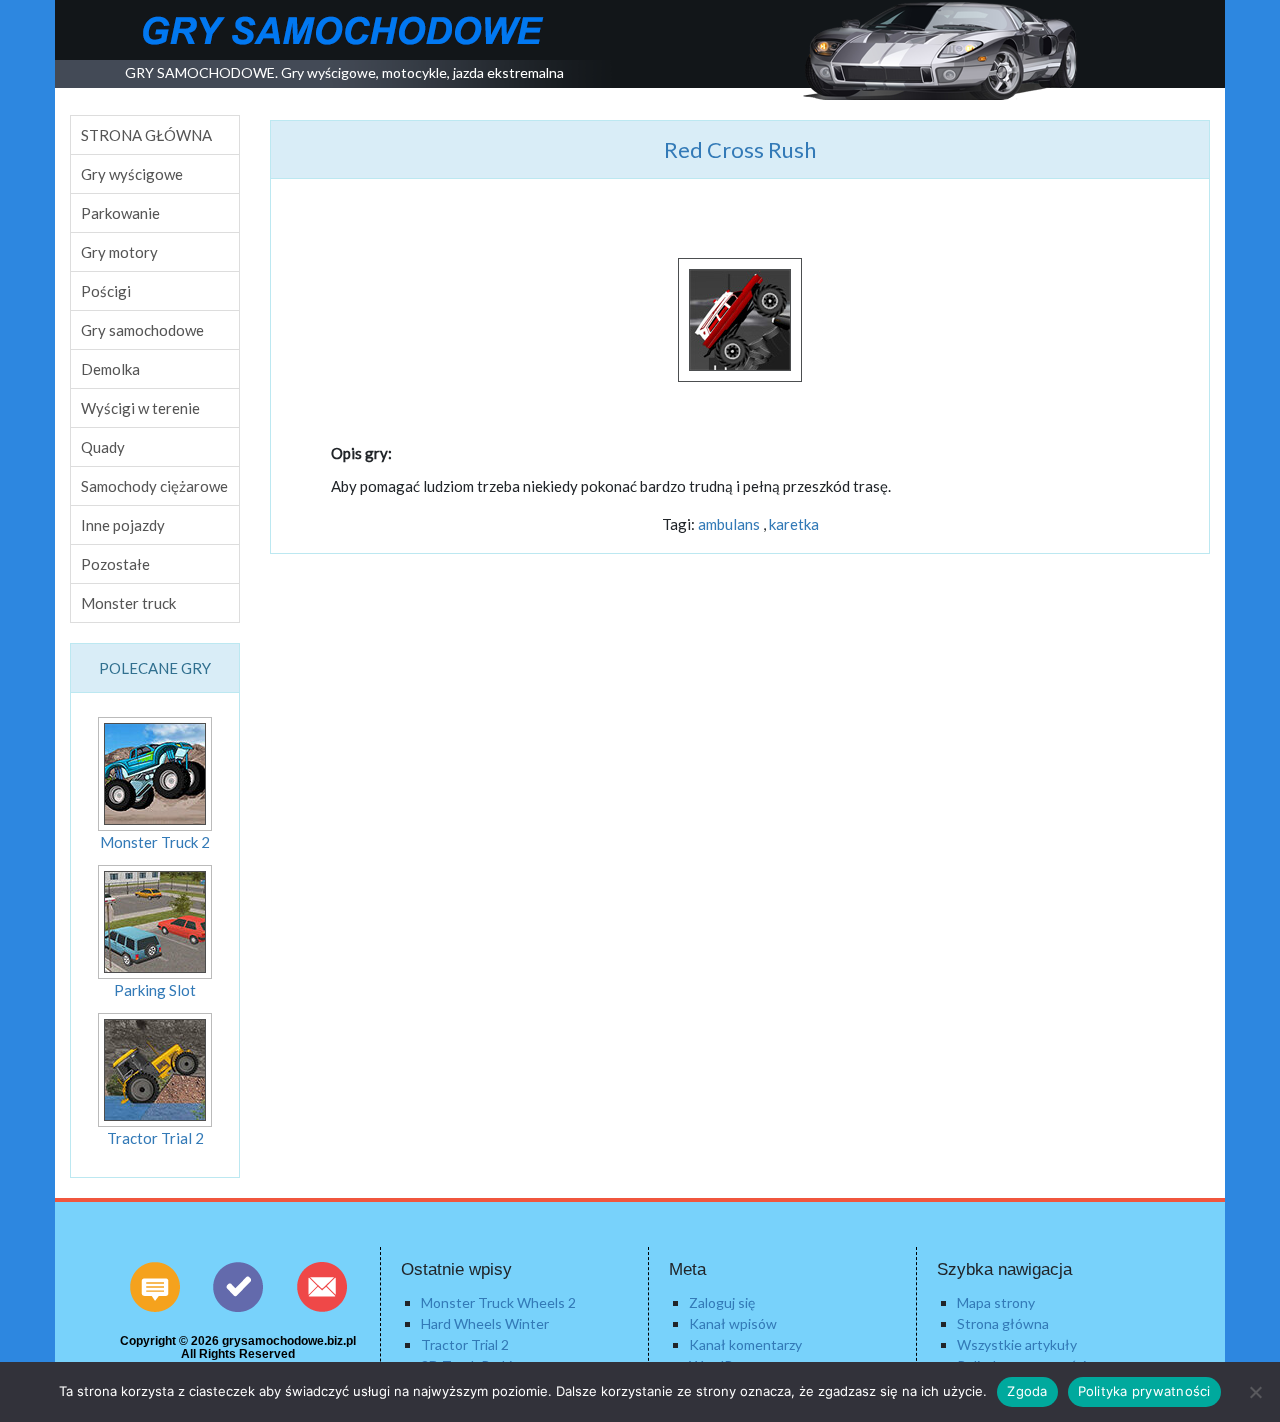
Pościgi (106, 291)
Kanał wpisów (733, 1323)
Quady (103, 447)
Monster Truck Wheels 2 (498, 1302)
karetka (794, 524)
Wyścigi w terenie (140, 408)
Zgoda (1027, 1391)
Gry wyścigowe (132, 174)
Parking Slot (155, 990)
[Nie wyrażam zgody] (1255, 1392)
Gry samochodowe (142, 330)
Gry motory (119, 252)
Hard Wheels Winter (485, 1323)
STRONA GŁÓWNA (146, 135)
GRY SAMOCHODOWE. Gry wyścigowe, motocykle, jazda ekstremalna (344, 72)
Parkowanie (120, 213)
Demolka (110, 369)
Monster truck (128, 603)
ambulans (729, 524)
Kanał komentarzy (745, 1344)
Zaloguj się (722, 1302)
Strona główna (1003, 1323)
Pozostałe (115, 564)
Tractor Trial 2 (155, 1138)
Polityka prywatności (1144, 1391)
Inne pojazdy (123, 525)
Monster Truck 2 (155, 842)
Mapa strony (996, 1302)
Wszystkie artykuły (1017, 1344)
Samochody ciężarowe (154, 486)
